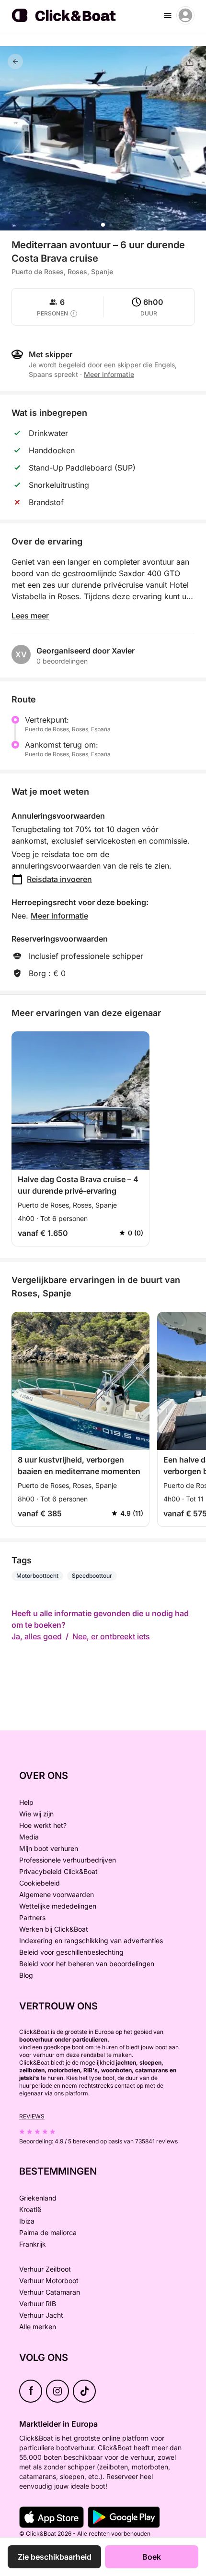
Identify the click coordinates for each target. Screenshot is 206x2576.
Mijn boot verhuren (49, 1848)
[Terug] (15, 61)
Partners (32, 1917)
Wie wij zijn (36, 1814)
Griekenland (38, 2198)
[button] (103, 225)
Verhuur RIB (38, 2304)
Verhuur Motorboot (49, 2280)
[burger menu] (168, 15)
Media (29, 1837)
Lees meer (30, 616)
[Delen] (190, 62)
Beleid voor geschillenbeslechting (71, 1952)
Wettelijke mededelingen (58, 1906)
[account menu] (185, 15)
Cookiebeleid (40, 1883)
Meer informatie (59, 916)
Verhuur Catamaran (50, 2292)
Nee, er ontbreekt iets (111, 1636)
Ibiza (27, 2221)
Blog (26, 1975)
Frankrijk (33, 2244)
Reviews (32, 2116)
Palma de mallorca (48, 2232)
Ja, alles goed (37, 1636)
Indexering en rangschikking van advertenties (91, 1941)
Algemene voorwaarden (57, 1894)
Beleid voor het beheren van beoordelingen (87, 1964)
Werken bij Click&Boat (54, 1929)
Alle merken (38, 2327)
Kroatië (30, 2209)
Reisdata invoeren (59, 879)
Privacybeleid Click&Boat (58, 1871)
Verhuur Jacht (41, 2315)
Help (26, 1802)
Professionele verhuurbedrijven (68, 1860)
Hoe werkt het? (43, 1825)
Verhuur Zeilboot (45, 2269)
